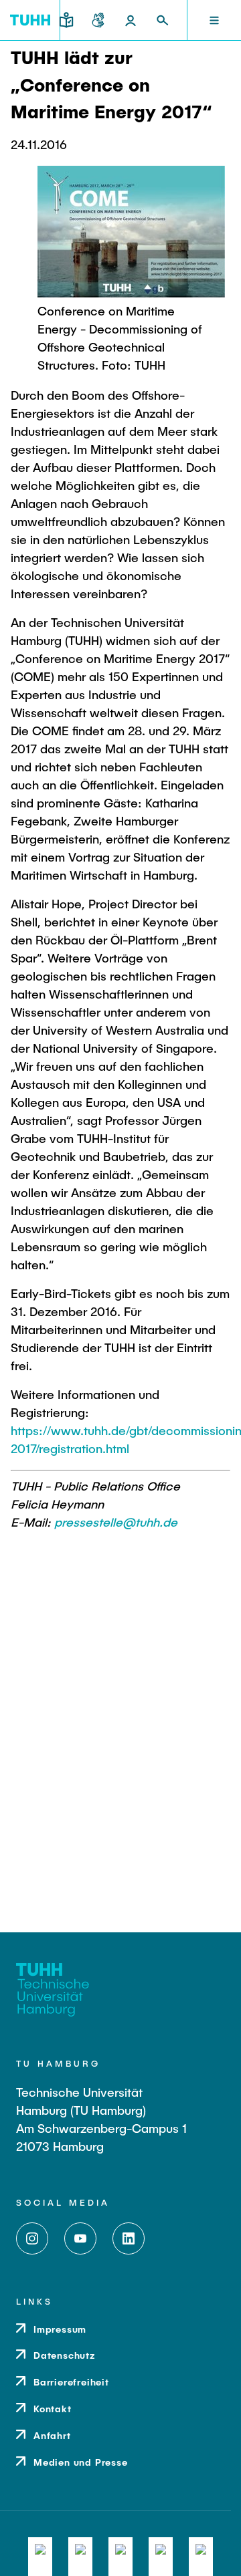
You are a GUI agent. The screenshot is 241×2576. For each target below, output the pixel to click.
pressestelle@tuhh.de (116, 1522)
